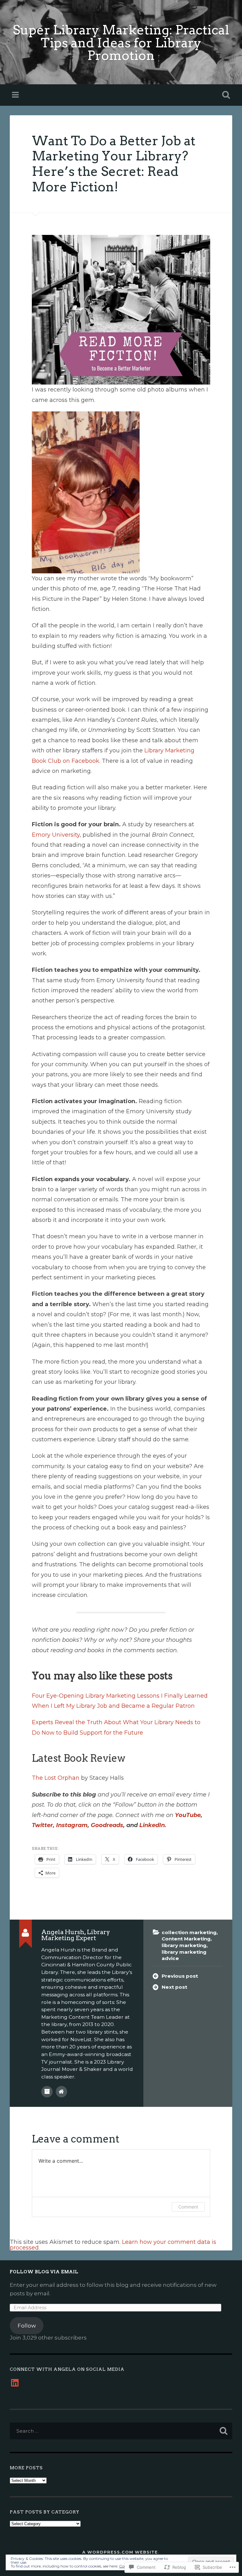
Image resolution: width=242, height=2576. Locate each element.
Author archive (47, 2092)
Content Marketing (186, 1939)
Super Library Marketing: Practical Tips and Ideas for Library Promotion (121, 43)
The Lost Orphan (56, 1778)
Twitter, (43, 1825)
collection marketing (189, 1932)
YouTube (188, 1815)
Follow (27, 2325)
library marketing (184, 1945)
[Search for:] (121, 2431)
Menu (16, 95)
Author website (61, 2092)
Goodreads (107, 1825)
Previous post (180, 1976)
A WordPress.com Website (120, 2552)
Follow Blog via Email (44, 2272)
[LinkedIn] (15, 2383)
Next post (174, 1987)
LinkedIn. (153, 1825)
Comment (188, 2207)
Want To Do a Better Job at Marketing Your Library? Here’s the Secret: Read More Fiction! (114, 164)
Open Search (225, 95)
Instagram (71, 1825)
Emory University (56, 835)
